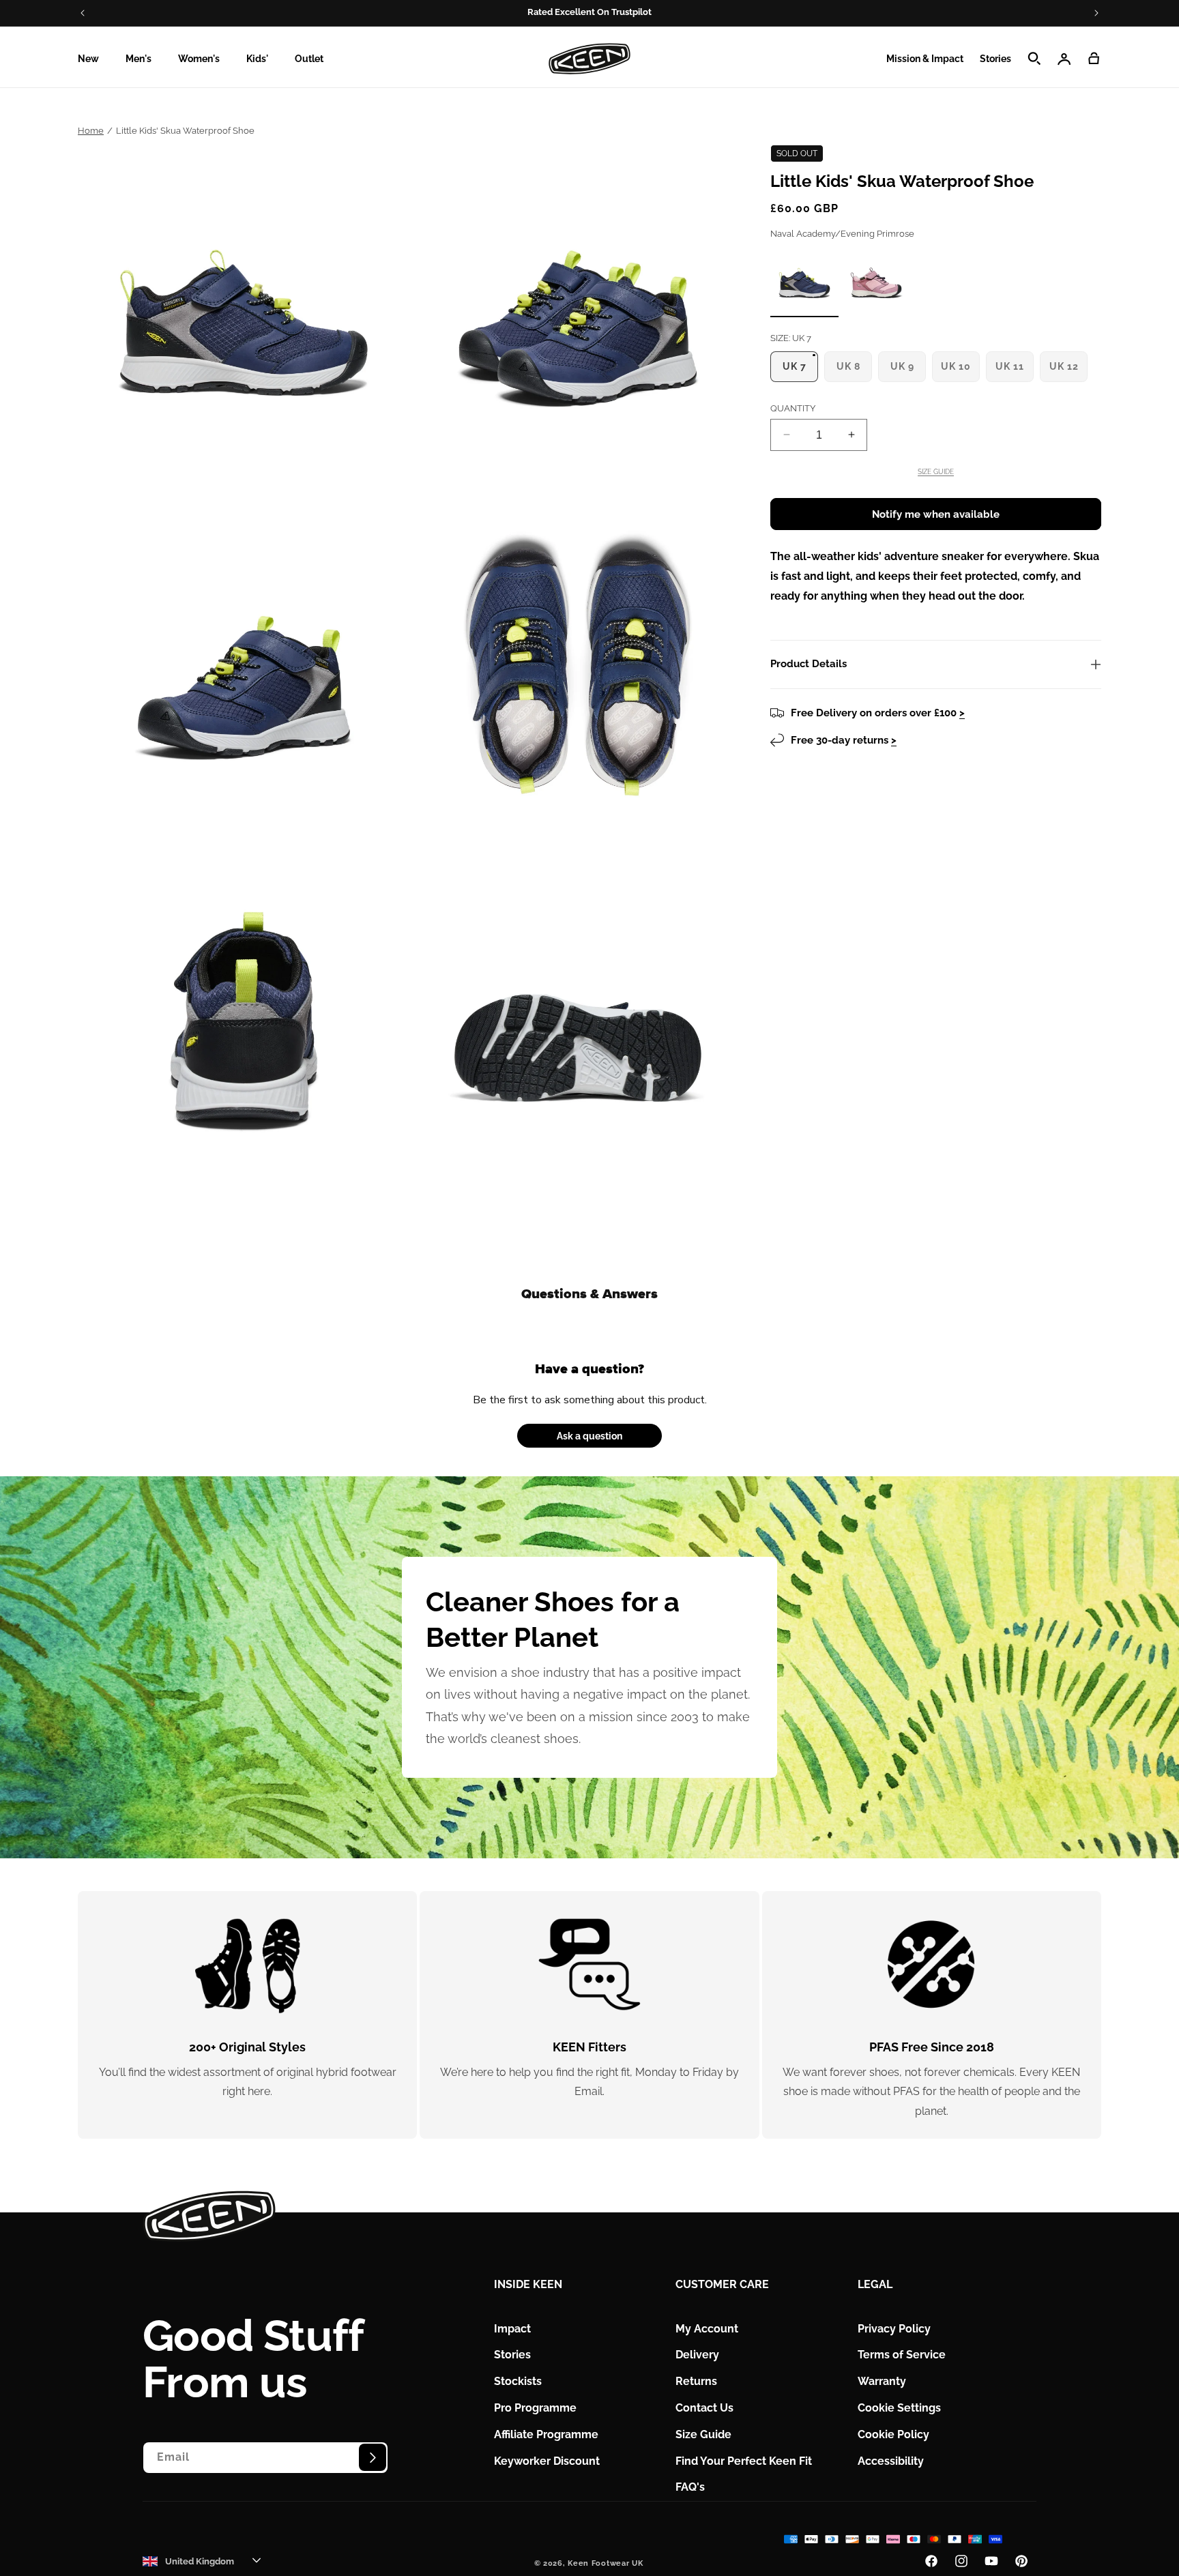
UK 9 (905, 371)
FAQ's (690, 2487)
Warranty (882, 2381)
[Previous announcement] (83, 13)
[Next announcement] (1096, 13)
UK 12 (1067, 371)
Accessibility (891, 2460)
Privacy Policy (894, 2328)
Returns (696, 2381)
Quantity (793, 408)
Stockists (518, 2381)
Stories (512, 2355)
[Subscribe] (373, 2457)
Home (91, 131)
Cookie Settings (899, 2408)
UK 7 (798, 371)
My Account (707, 2328)
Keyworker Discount (547, 2460)
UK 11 (1013, 371)
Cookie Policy (893, 2434)
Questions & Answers (589, 1294)
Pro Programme (535, 2408)
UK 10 (959, 371)
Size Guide (703, 2434)
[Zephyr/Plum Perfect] (876, 281)
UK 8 (851, 371)
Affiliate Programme (546, 2434)
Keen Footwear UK (605, 2563)
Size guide (936, 472)
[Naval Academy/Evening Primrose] (804, 282)
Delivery (697, 2355)
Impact (512, 2328)
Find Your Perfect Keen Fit (744, 2460)
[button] (93, 59)
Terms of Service (902, 2355)
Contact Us (704, 2408)
